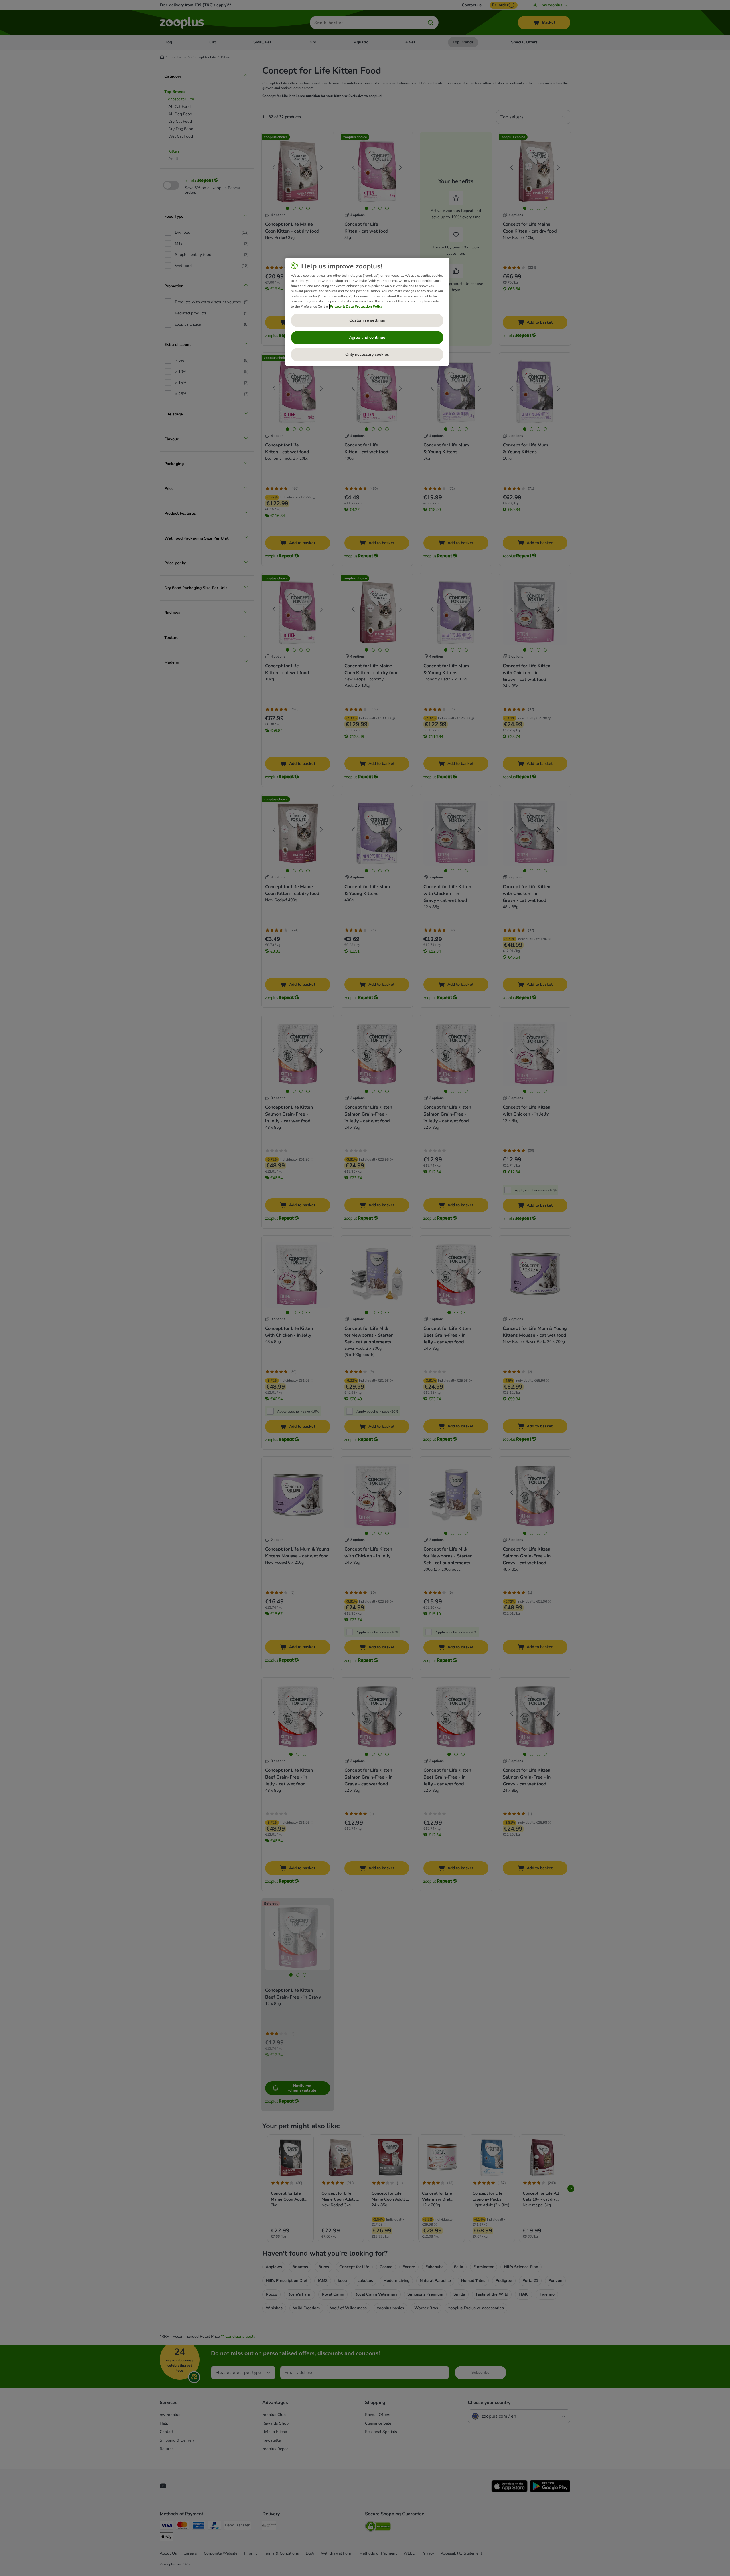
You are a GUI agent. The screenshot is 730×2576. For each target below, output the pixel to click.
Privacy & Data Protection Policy (356, 306)
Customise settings (367, 320)
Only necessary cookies (367, 354)
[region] (367, 312)
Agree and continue (367, 337)
